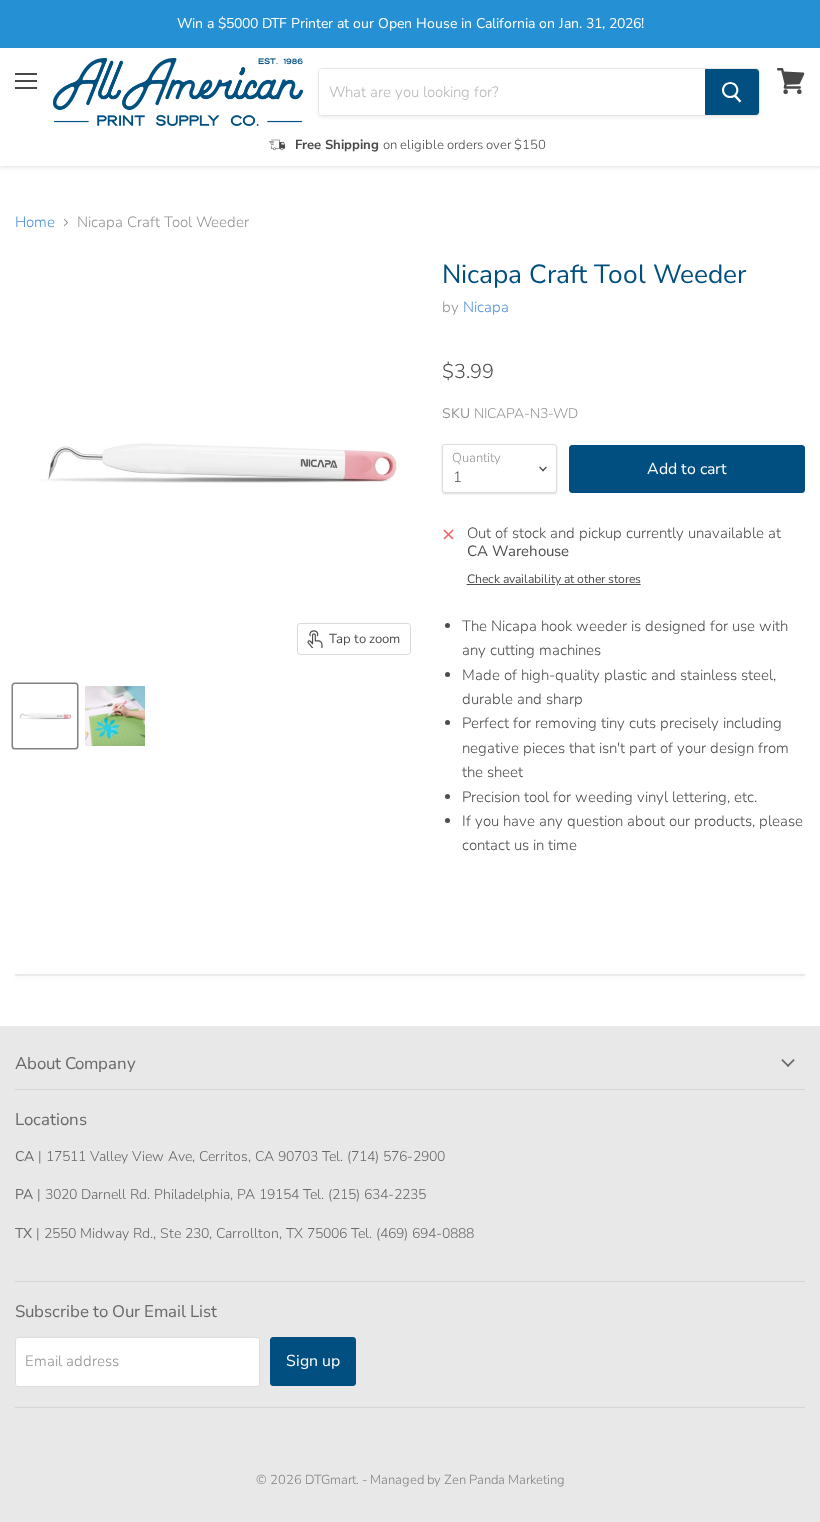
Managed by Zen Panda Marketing (467, 1480)
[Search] (732, 92)
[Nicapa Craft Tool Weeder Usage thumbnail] (115, 716)
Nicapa (486, 307)
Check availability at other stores (554, 579)
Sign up (313, 1361)
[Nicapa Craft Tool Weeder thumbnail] (45, 716)
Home (35, 222)
